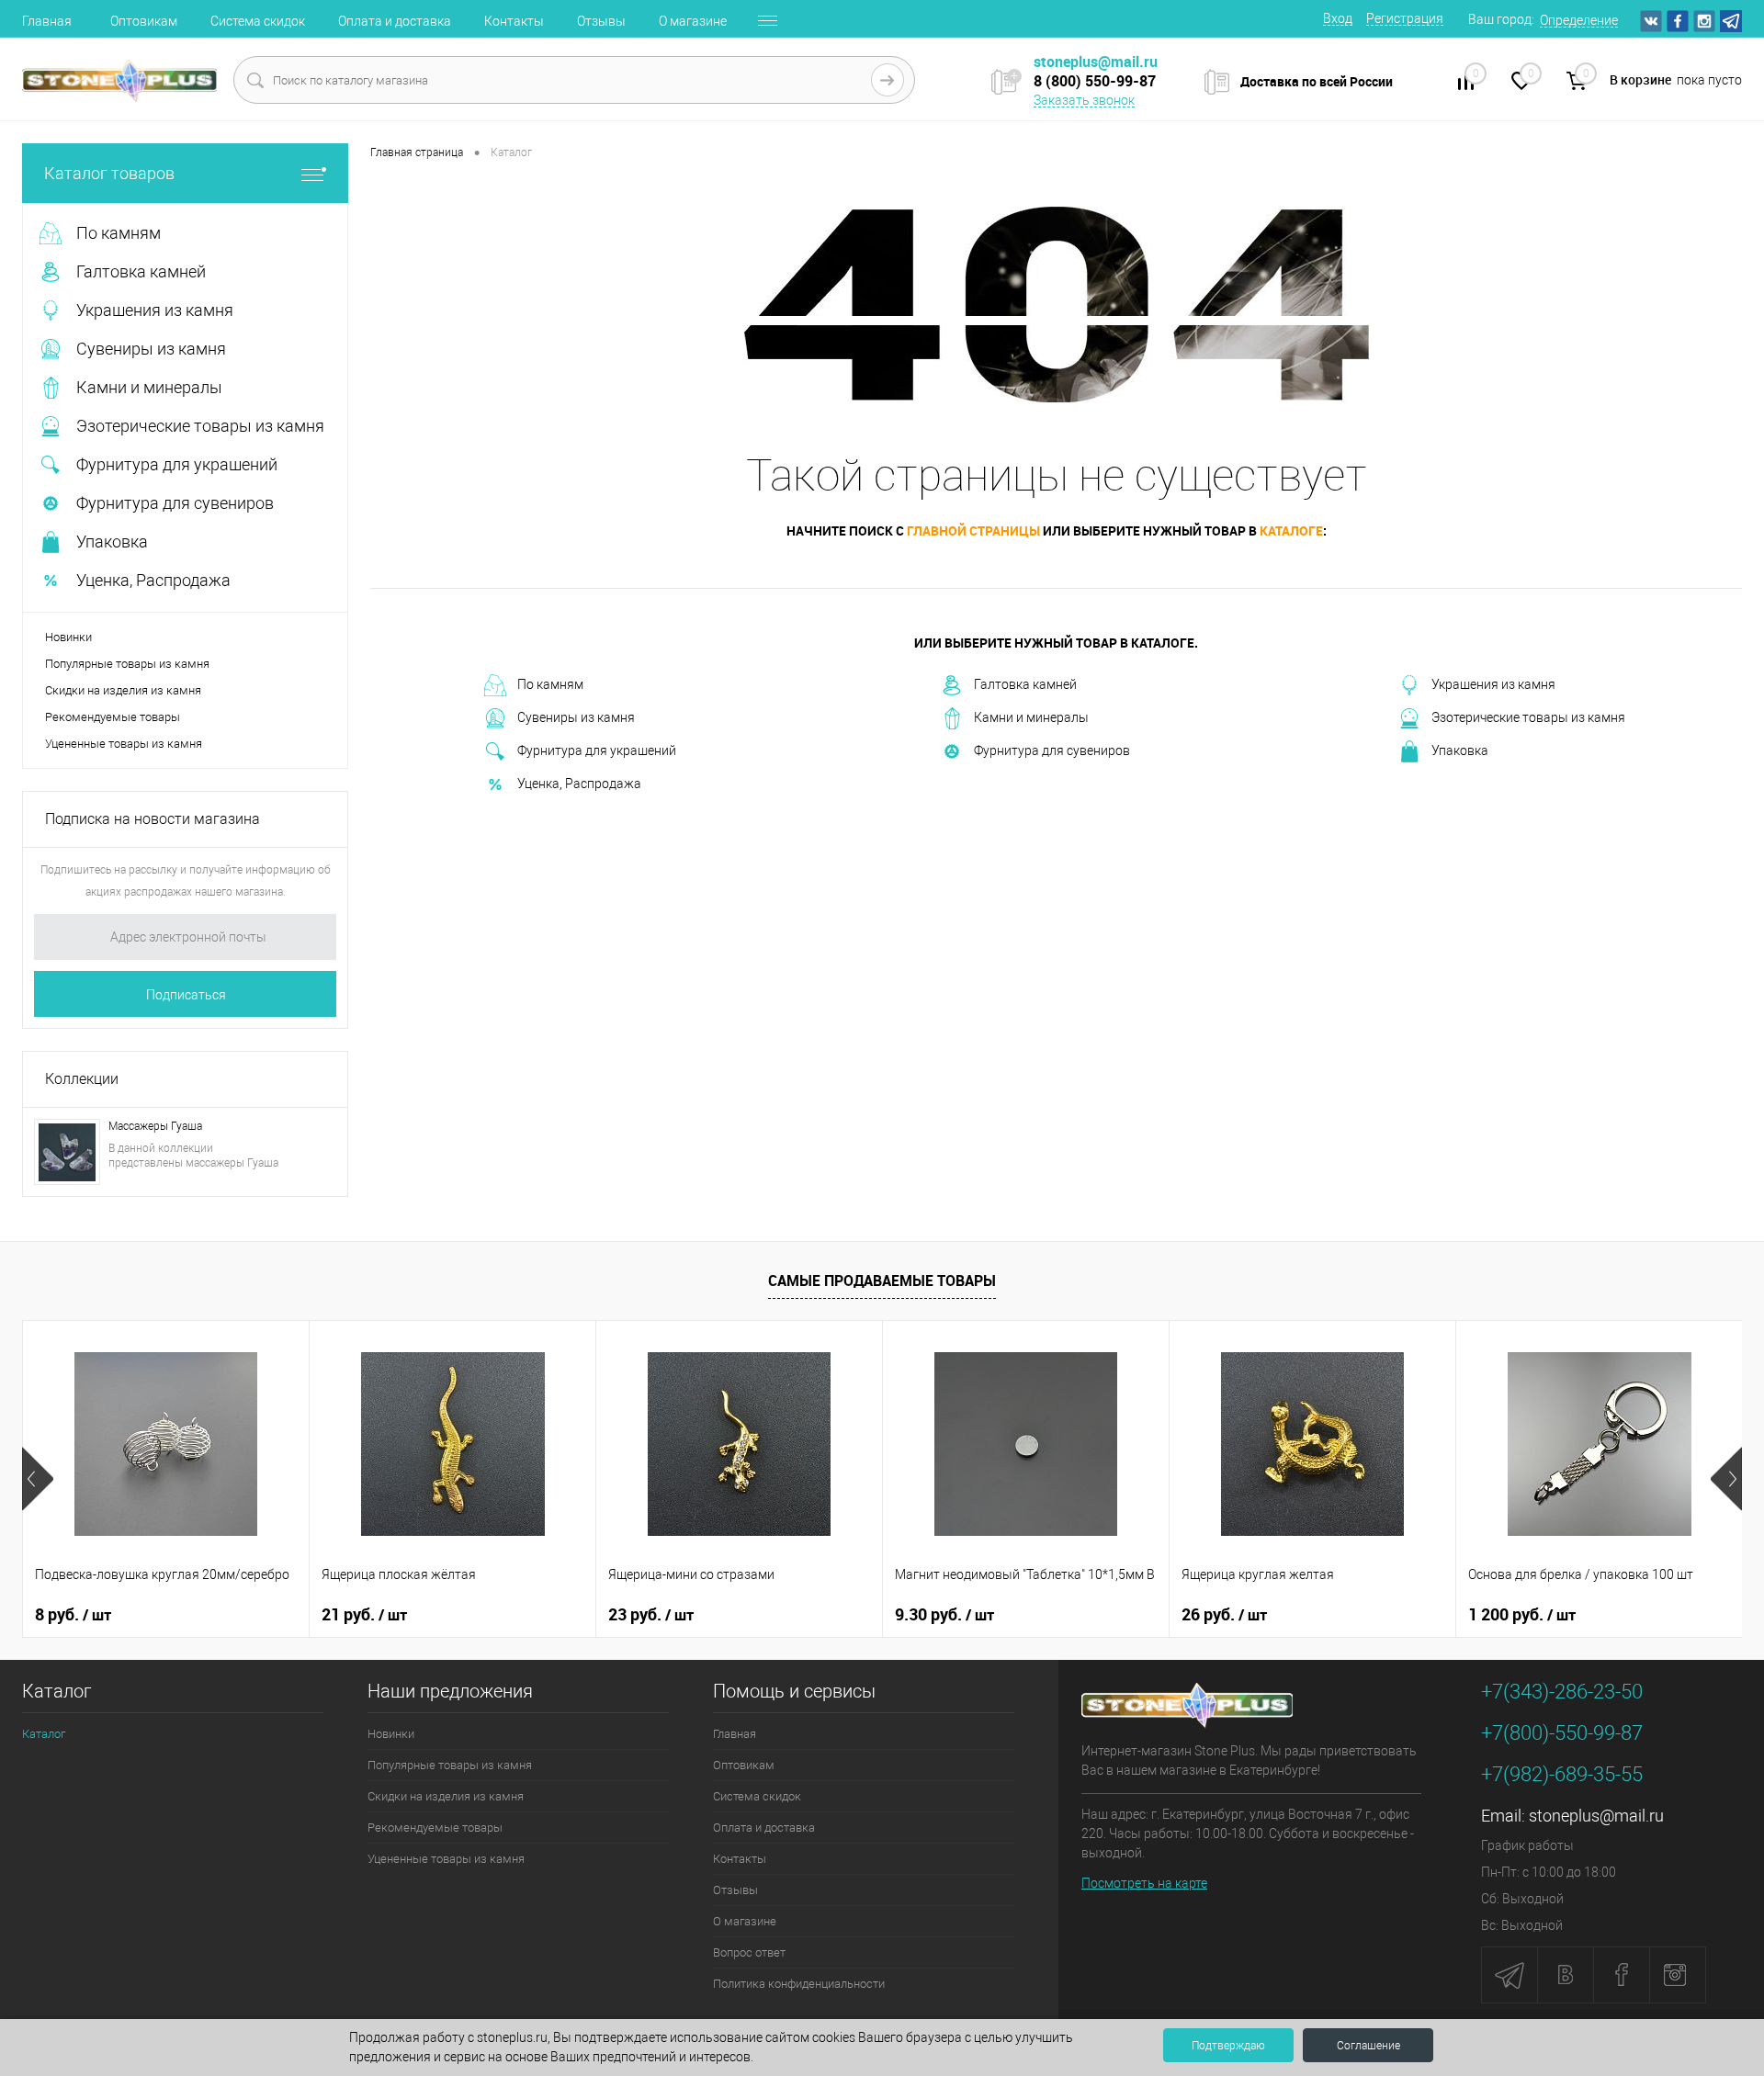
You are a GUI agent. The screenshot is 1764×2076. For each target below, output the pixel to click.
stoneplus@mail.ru (1596, 1816)
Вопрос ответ (749, 1952)
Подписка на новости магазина (153, 819)
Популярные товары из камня (127, 664)
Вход (1338, 18)
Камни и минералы (1031, 717)
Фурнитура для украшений (597, 750)
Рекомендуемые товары (113, 717)
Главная (47, 21)
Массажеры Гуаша (155, 1126)
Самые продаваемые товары (882, 1281)
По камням (550, 684)
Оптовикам (144, 21)
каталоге (1291, 530)
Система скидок (258, 21)
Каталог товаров (109, 173)
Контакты (514, 21)
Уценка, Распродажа (579, 784)
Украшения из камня (1493, 684)
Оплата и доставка (395, 21)
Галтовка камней (1025, 684)
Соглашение (1368, 2046)
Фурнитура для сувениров (1052, 750)
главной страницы (973, 530)
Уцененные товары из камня (124, 744)
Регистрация (1405, 18)
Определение (1579, 20)
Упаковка (1460, 750)
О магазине (693, 21)
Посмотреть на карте (1144, 1883)
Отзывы (601, 21)
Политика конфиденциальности (799, 1984)
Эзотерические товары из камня (1528, 717)
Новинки (68, 637)
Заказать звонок (1084, 100)
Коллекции (82, 1079)
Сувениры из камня (576, 717)
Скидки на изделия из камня (123, 690)
